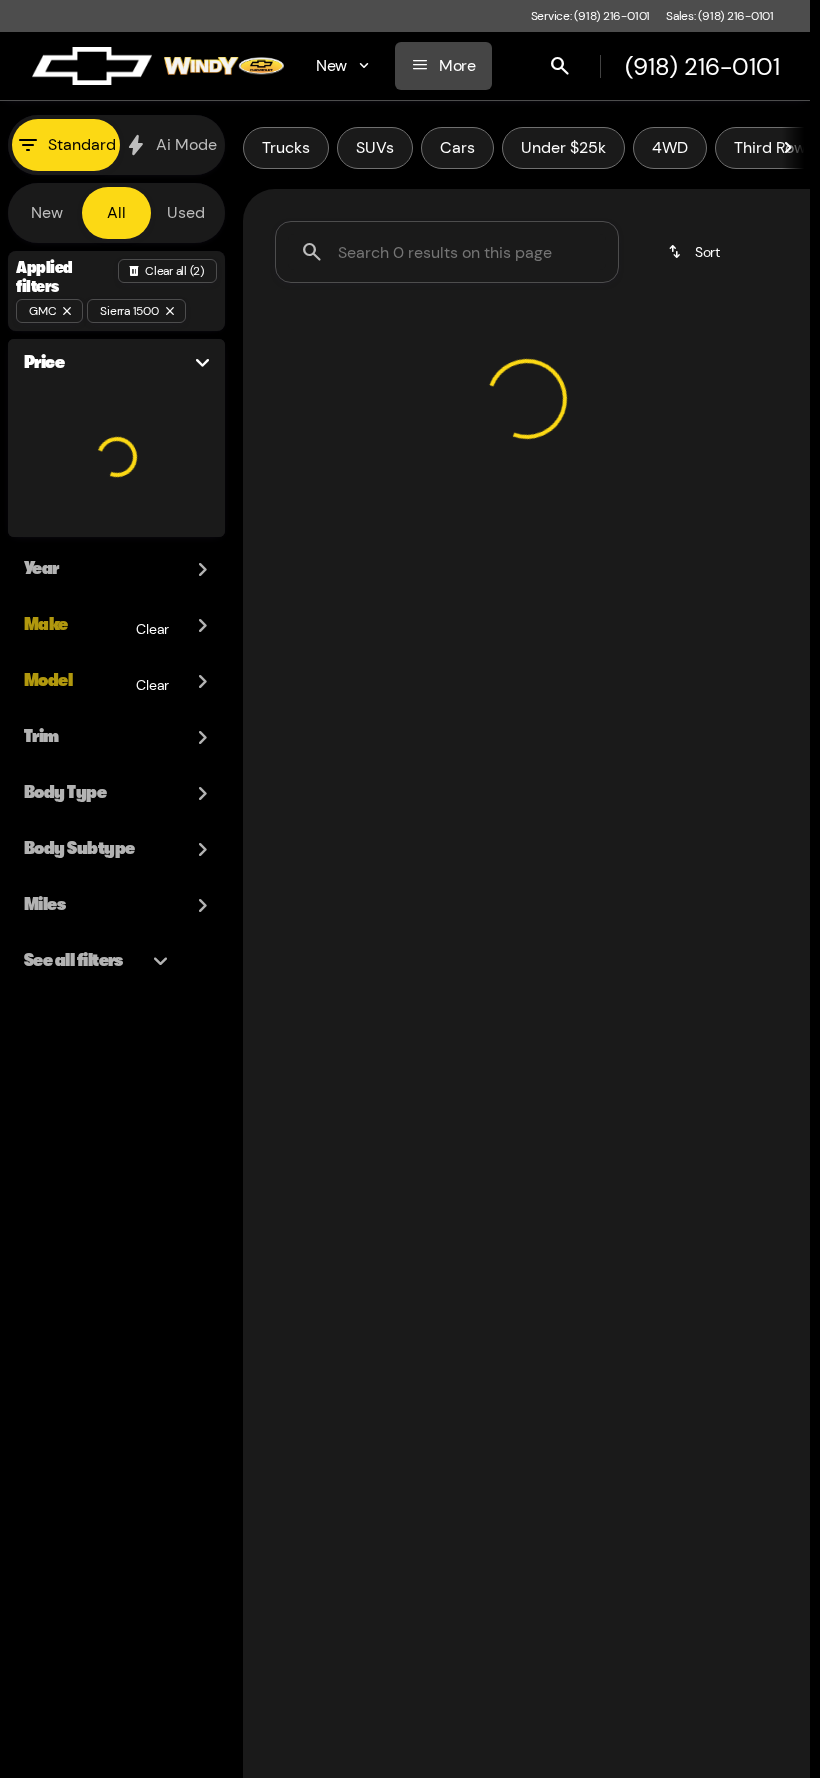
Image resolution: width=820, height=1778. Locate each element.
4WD (670, 147)
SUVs (375, 147)
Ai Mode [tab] (186, 144)
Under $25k (563, 147)
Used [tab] (186, 212)
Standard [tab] (82, 144)
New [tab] (47, 212)
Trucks (286, 147)
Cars (457, 147)
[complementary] (750, 1718)
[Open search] (558, 66)
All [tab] (116, 212)
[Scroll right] (788, 148)
